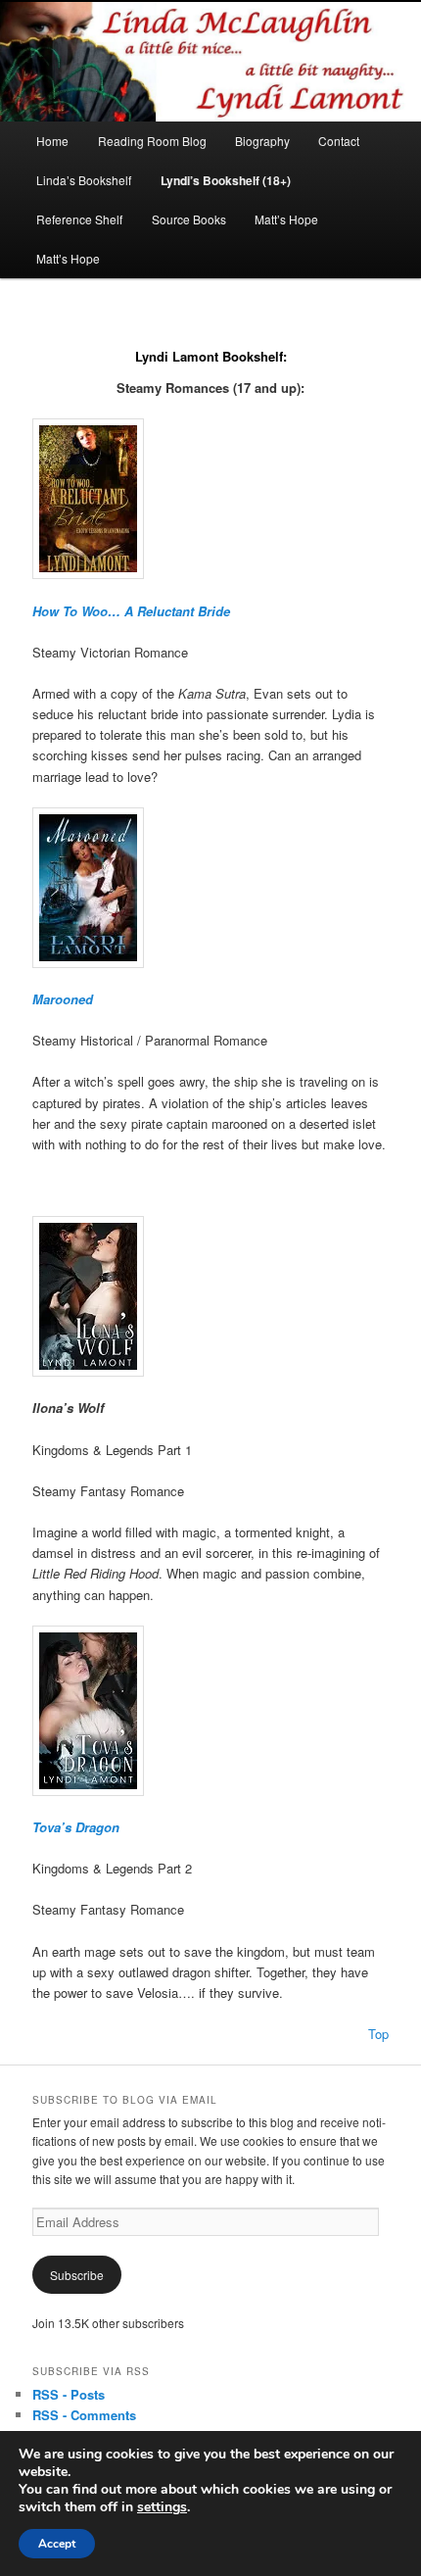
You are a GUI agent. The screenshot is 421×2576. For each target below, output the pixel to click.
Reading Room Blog (152, 141)
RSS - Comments (84, 2415)
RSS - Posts (69, 2394)
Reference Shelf (79, 219)
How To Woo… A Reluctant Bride (131, 610)
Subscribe (77, 2275)
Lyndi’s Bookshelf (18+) (226, 180)
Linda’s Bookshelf (84, 180)
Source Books (189, 219)
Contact (339, 141)
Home (52, 141)
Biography (262, 141)
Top (378, 2034)
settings (162, 2507)
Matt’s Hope (286, 219)
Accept (57, 2544)
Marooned (63, 999)
